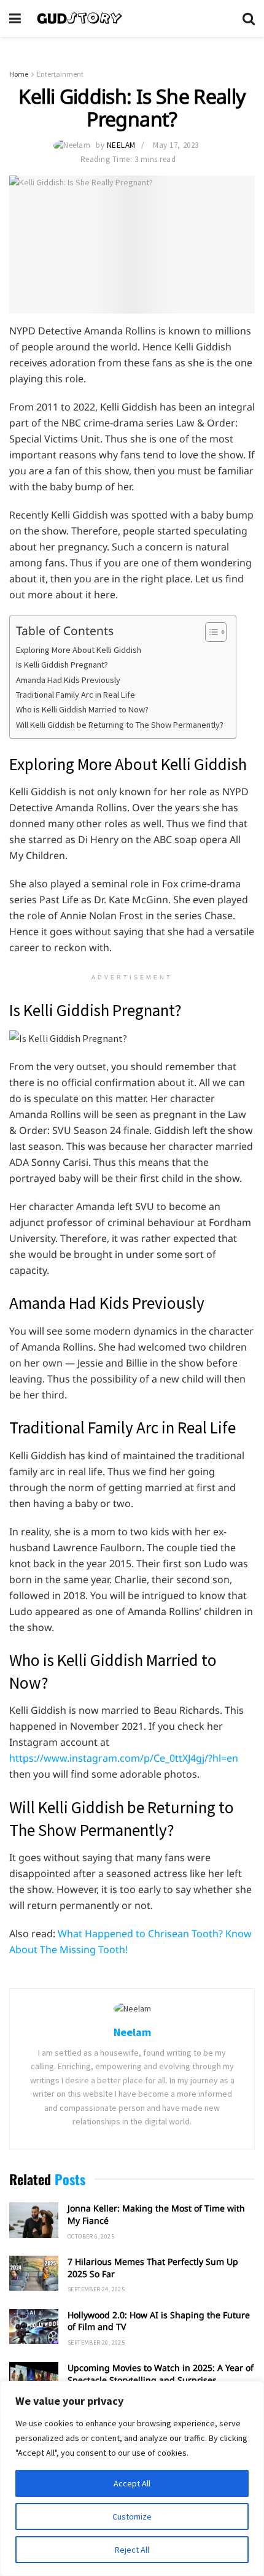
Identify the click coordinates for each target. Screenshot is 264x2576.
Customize (132, 2516)
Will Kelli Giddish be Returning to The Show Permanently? (120, 725)
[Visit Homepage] (132, 18)
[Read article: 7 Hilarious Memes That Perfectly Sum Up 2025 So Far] (34, 2273)
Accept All (132, 2483)
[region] (132, 2478)
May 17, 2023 (176, 145)
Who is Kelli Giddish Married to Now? (82, 709)
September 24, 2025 (96, 2289)
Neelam (121, 145)
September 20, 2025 (96, 2343)
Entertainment (60, 74)
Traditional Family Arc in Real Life (76, 695)
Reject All (132, 2550)
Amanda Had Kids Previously (68, 680)
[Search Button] (249, 18)
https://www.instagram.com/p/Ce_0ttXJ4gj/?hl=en (124, 1758)
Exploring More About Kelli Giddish (79, 650)
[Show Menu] (15, 18)
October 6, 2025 (91, 2236)
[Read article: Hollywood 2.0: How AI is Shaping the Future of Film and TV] (34, 2327)
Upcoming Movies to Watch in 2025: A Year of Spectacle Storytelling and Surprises (161, 2374)
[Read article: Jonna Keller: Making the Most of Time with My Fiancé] (34, 2220)
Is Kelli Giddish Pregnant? (62, 665)
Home (19, 74)
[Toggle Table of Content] (210, 632)
